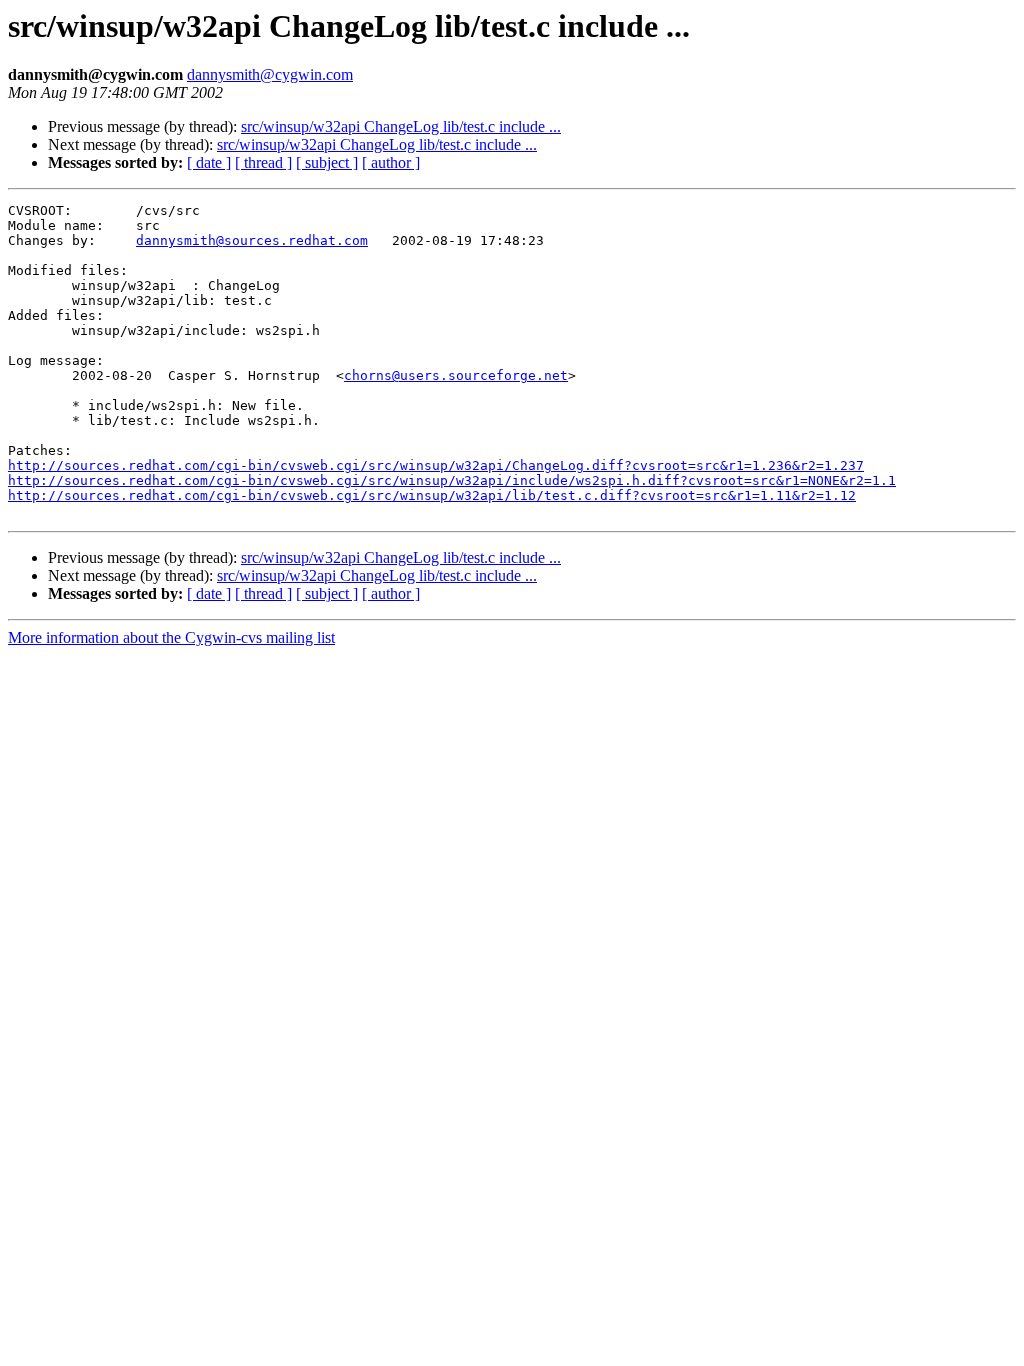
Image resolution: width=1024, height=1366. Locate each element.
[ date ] (209, 162)
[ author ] (391, 162)
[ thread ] (263, 162)
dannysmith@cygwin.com (270, 74)
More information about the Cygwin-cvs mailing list (171, 637)
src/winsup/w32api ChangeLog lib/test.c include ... (401, 126)
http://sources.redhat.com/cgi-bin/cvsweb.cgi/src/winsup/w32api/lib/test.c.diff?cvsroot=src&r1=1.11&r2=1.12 (432, 495)
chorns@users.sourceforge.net (456, 375)
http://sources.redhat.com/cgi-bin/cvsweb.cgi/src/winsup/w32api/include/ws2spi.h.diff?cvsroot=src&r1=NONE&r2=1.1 (452, 480)
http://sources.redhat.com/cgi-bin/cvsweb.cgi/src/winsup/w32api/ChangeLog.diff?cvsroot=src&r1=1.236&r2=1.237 (436, 465)
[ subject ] (327, 162)
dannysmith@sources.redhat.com (252, 240)
